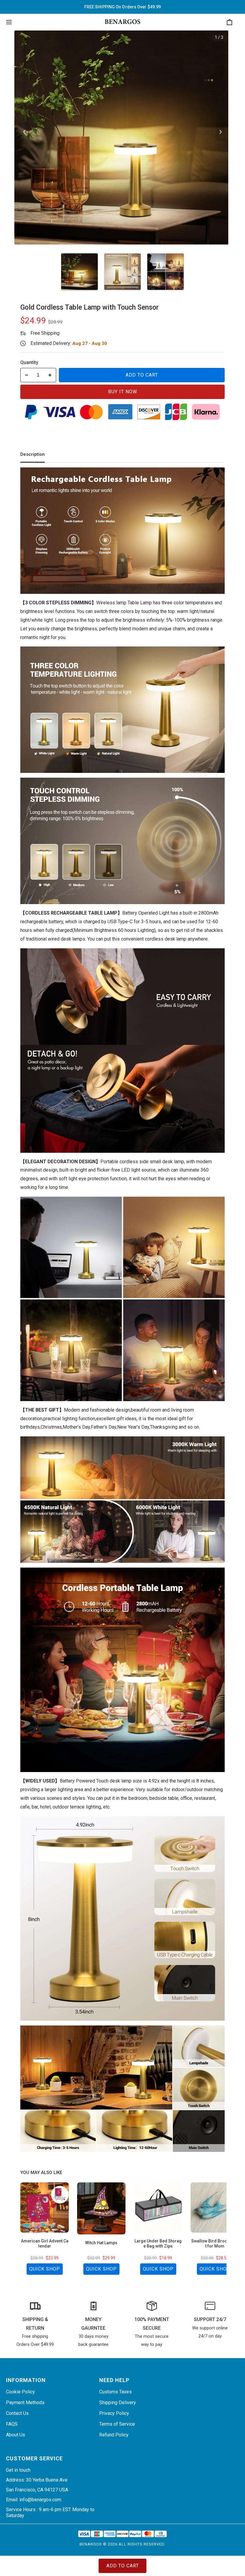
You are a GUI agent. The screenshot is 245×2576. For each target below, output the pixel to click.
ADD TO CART (142, 375)
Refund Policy (114, 2435)
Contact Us (17, 2413)
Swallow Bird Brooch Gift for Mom (215, 2244)
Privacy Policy (114, 2413)
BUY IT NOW (123, 392)
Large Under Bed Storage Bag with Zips (158, 2244)
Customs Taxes (115, 2392)
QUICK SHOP (45, 2269)
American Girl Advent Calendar (45, 2244)
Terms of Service (117, 2424)
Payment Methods (25, 2403)
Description (33, 454)
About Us (16, 2435)
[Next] (221, 132)
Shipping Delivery (118, 2403)
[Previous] (24, 132)
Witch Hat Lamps (101, 2243)
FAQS (12, 2424)
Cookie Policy (20, 2392)
